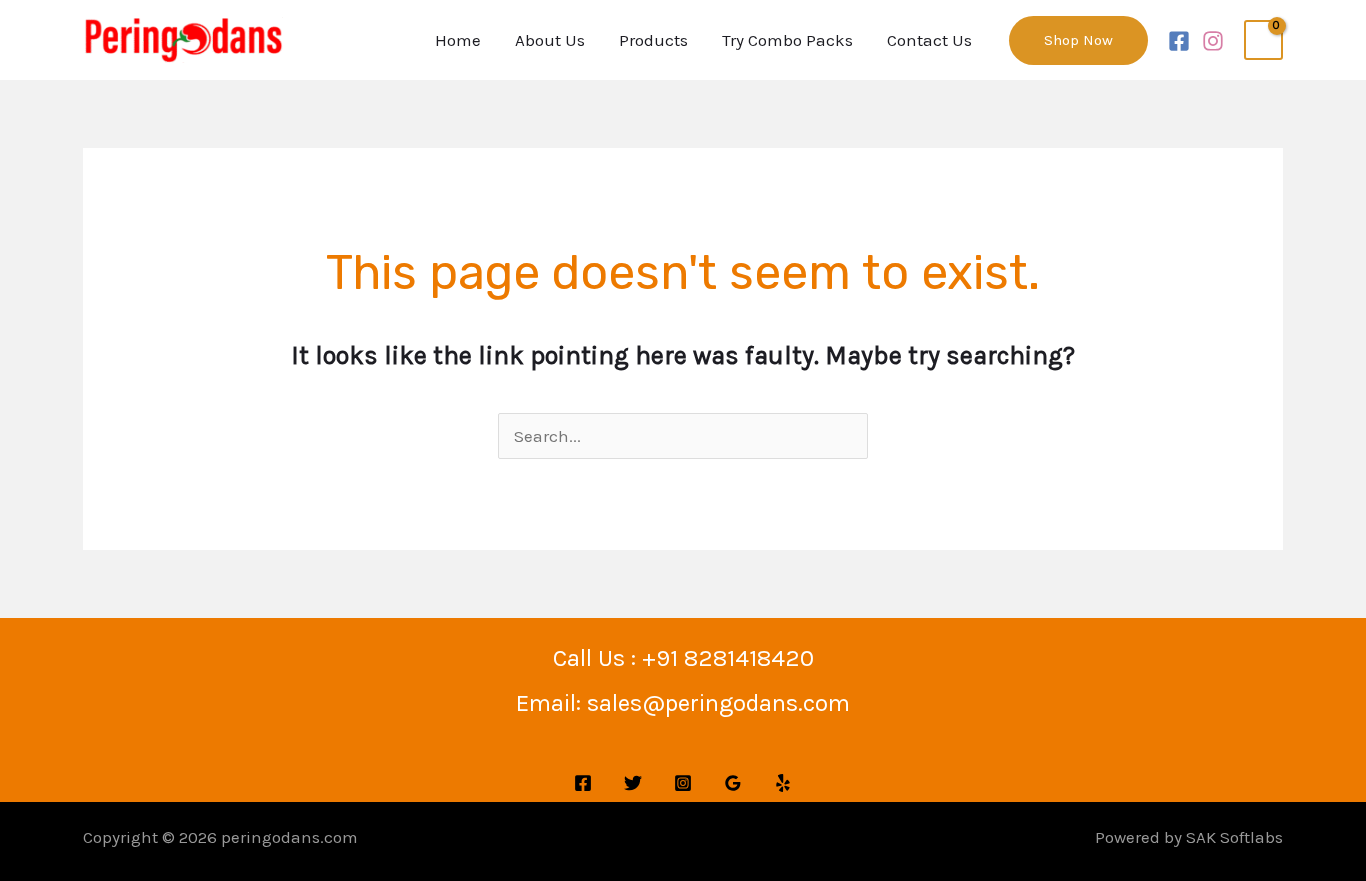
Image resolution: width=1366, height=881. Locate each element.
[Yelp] (783, 783)
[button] (1078, 40)
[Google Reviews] (733, 783)
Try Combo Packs (787, 40)
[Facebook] (1179, 41)
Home (458, 40)
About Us (550, 40)
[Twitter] (633, 783)
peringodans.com (289, 837)
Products (653, 40)
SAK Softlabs (1234, 837)
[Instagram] (1213, 41)
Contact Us (929, 40)
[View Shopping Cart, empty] (1263, 40)
